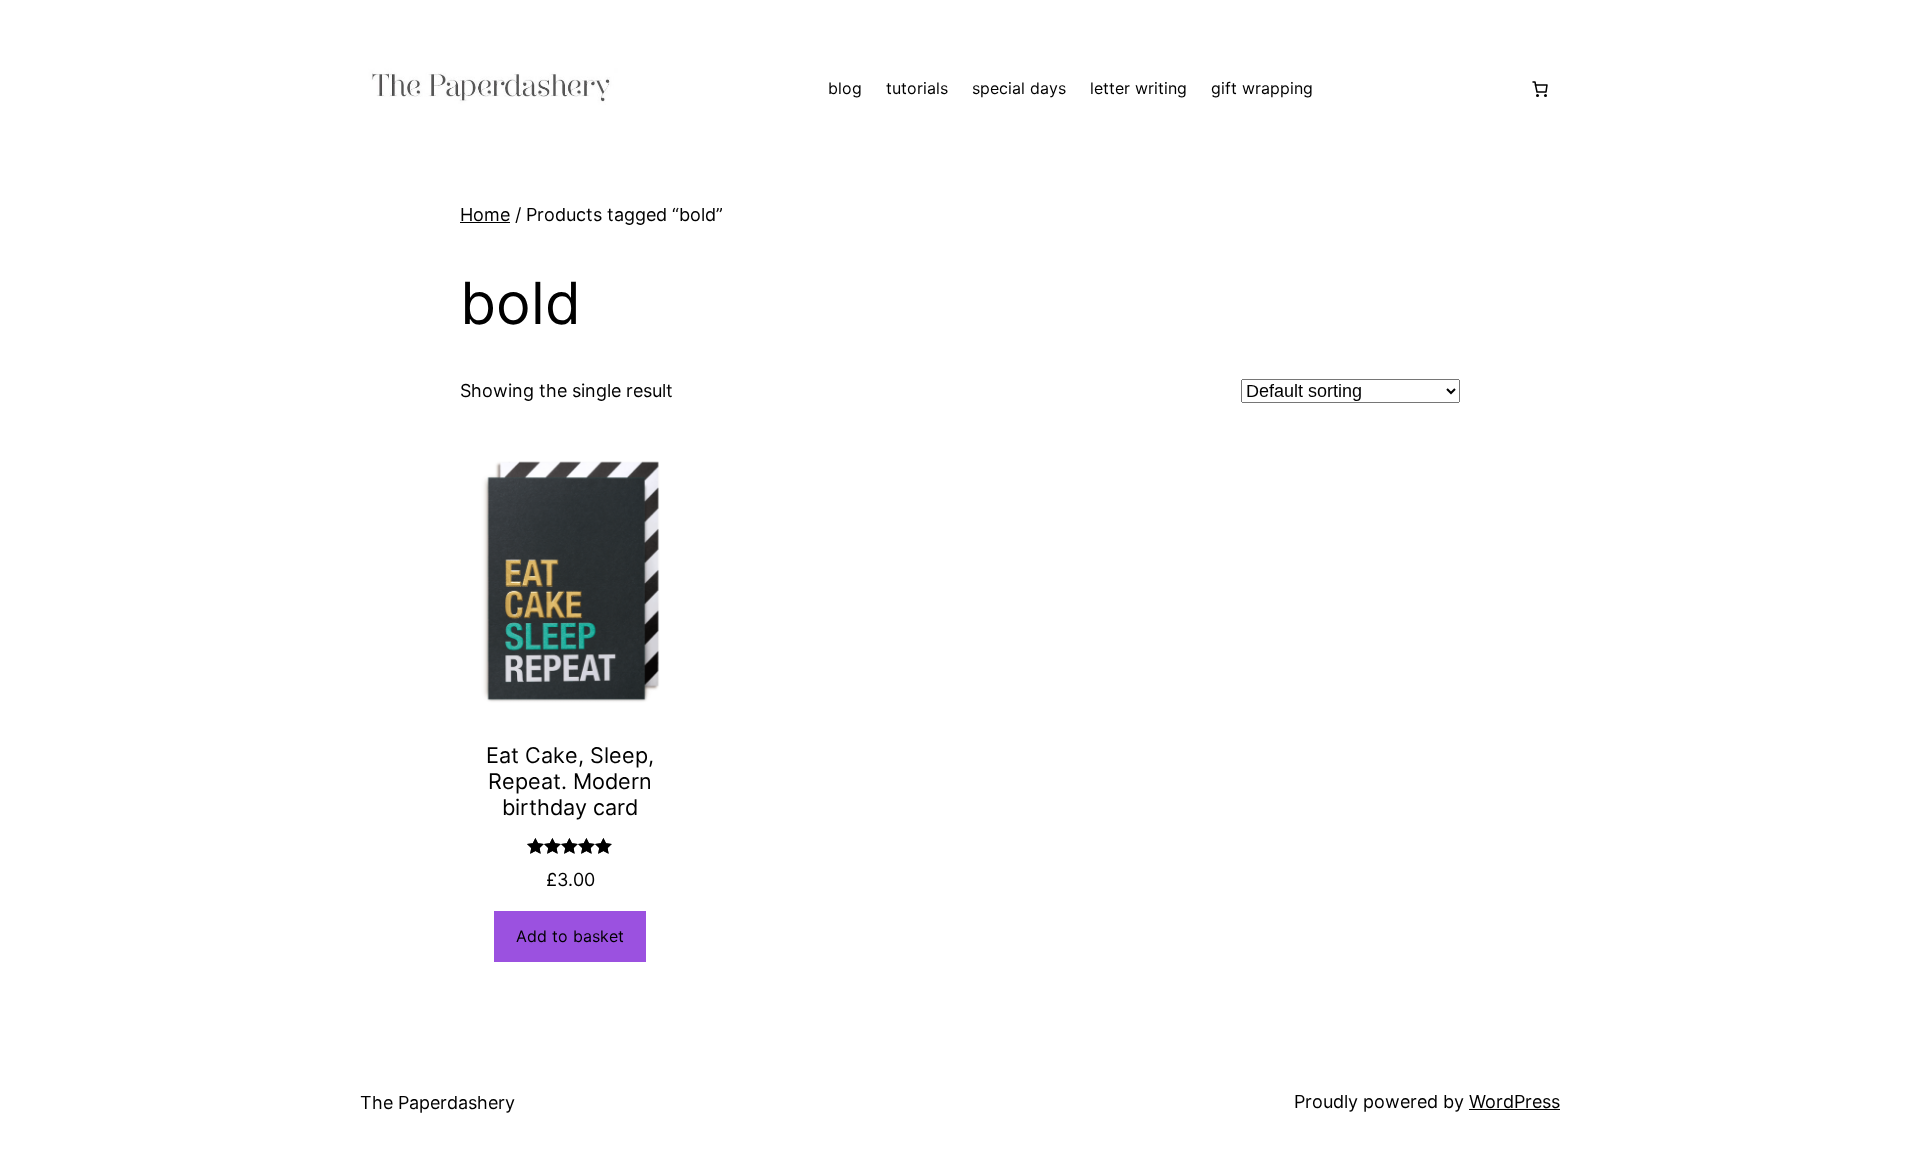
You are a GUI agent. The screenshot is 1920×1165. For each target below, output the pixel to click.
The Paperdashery (437, 1102)
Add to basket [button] (570, 936)
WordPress (1514, 1101)
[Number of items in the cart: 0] (1540, 89)
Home (485, 214)
